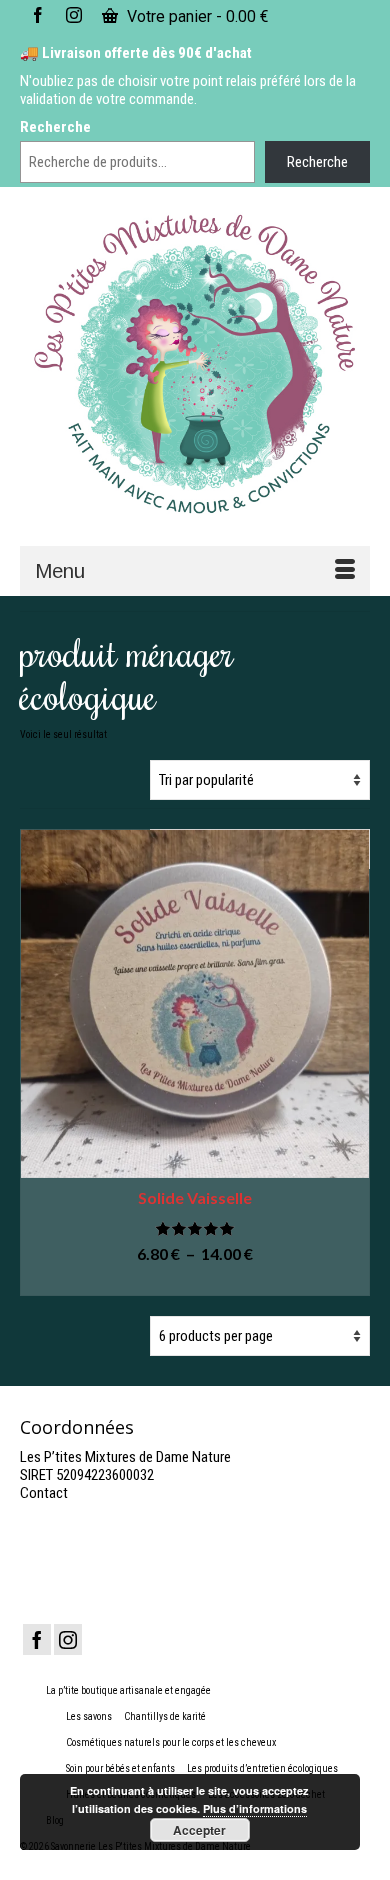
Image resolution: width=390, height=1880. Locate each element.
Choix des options (195, 1281)
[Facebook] (37, 1639)
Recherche (55, 127)
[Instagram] (68, 1639)
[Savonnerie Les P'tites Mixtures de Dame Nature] (195, 365)
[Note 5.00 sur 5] (195, 1228)
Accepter (199, 1830)
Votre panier (196, 16)
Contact (44, 1493)
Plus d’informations (255, 1808)
